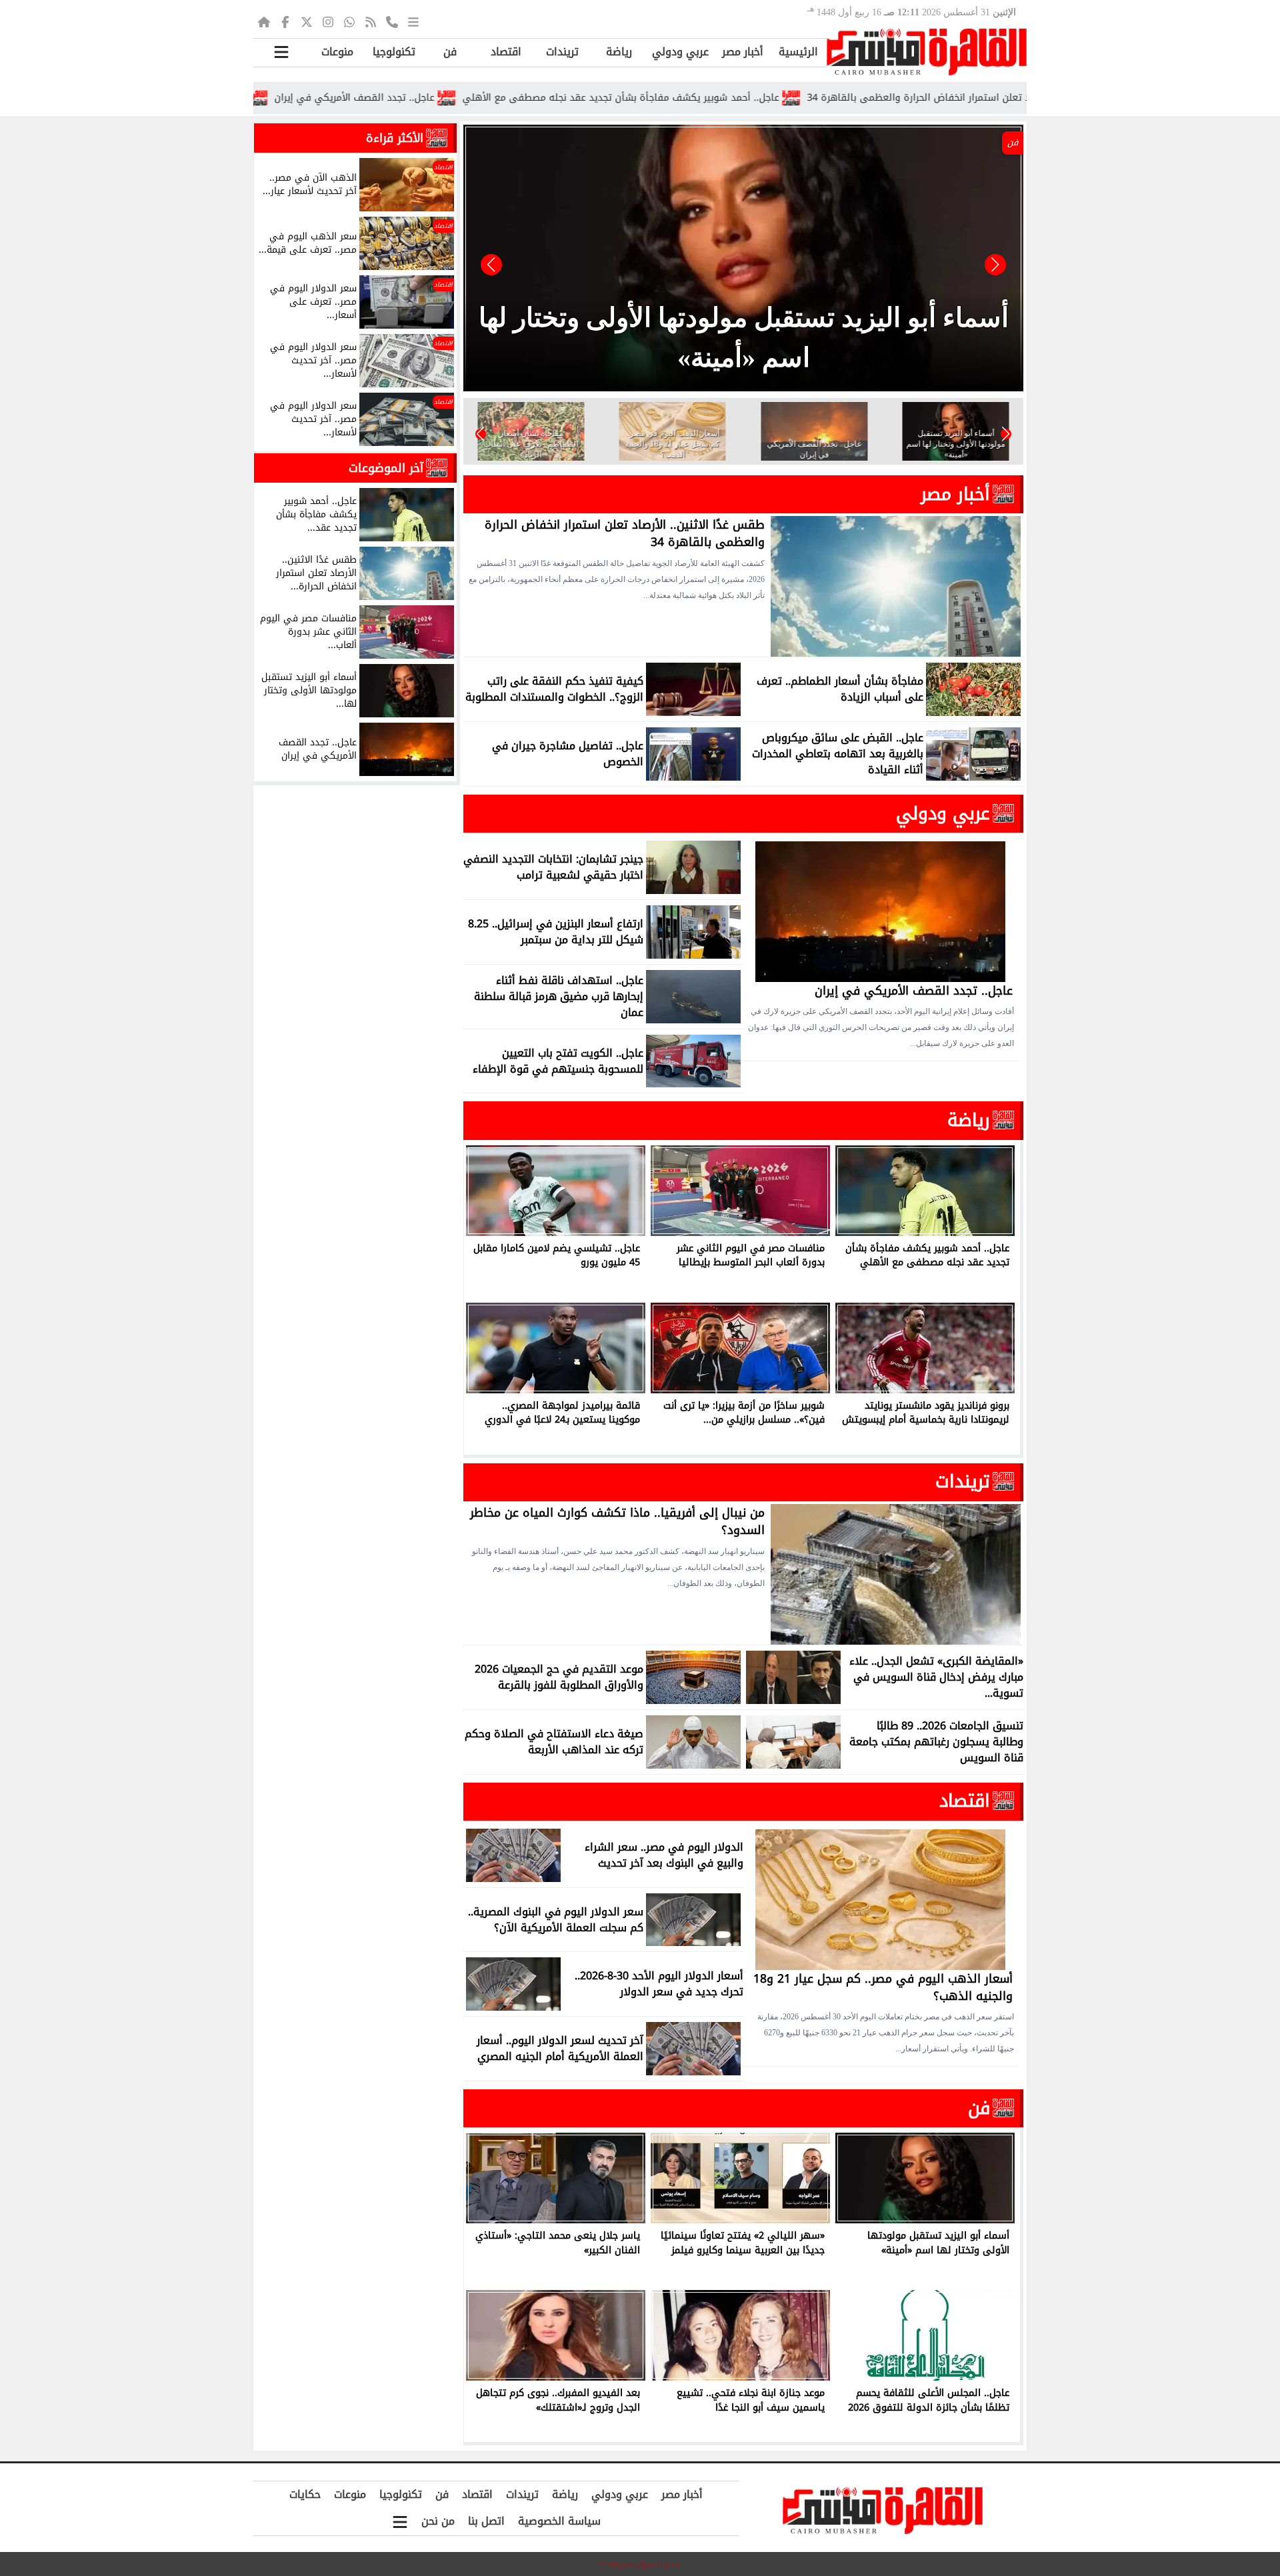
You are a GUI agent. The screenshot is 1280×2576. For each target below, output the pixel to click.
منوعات (337, 52)
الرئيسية (798, 52)
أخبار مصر (743, 52)
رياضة (619, 52)
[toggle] (281, 52)
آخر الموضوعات (386, 468)
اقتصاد (506, 52)
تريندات (562, 52)
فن (450, 52)
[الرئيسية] (264, 21)
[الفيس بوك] (285, 21)
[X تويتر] (307, 21)
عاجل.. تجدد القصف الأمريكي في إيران (473, 98)
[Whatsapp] (349, 21)
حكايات (305, 2494)
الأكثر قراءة (395, 138)
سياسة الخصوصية (559, 2521)
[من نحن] (392, 21)
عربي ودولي (680, 52)
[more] (413, 21)
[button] (491, 265)
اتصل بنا (486, 2521)
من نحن (438, 2521)
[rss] (371, 21)
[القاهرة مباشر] (927, 52)
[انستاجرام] (328, 21)
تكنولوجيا (394, 52)
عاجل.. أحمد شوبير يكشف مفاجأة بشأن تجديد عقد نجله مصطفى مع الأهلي (740, 98)
